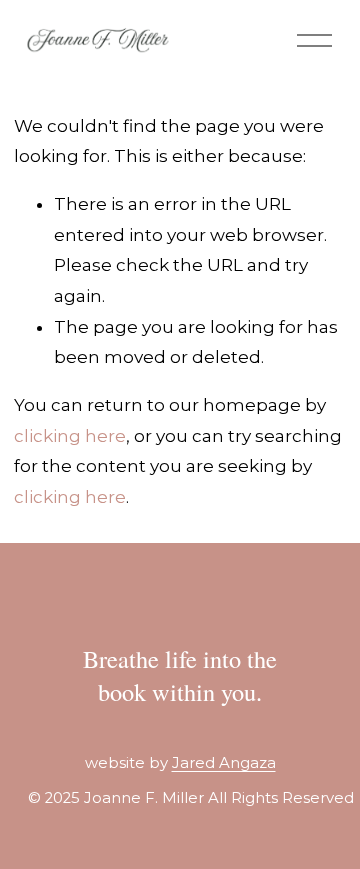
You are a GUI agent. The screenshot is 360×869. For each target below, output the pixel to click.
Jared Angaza (224, 763)
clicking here (70, 436)
